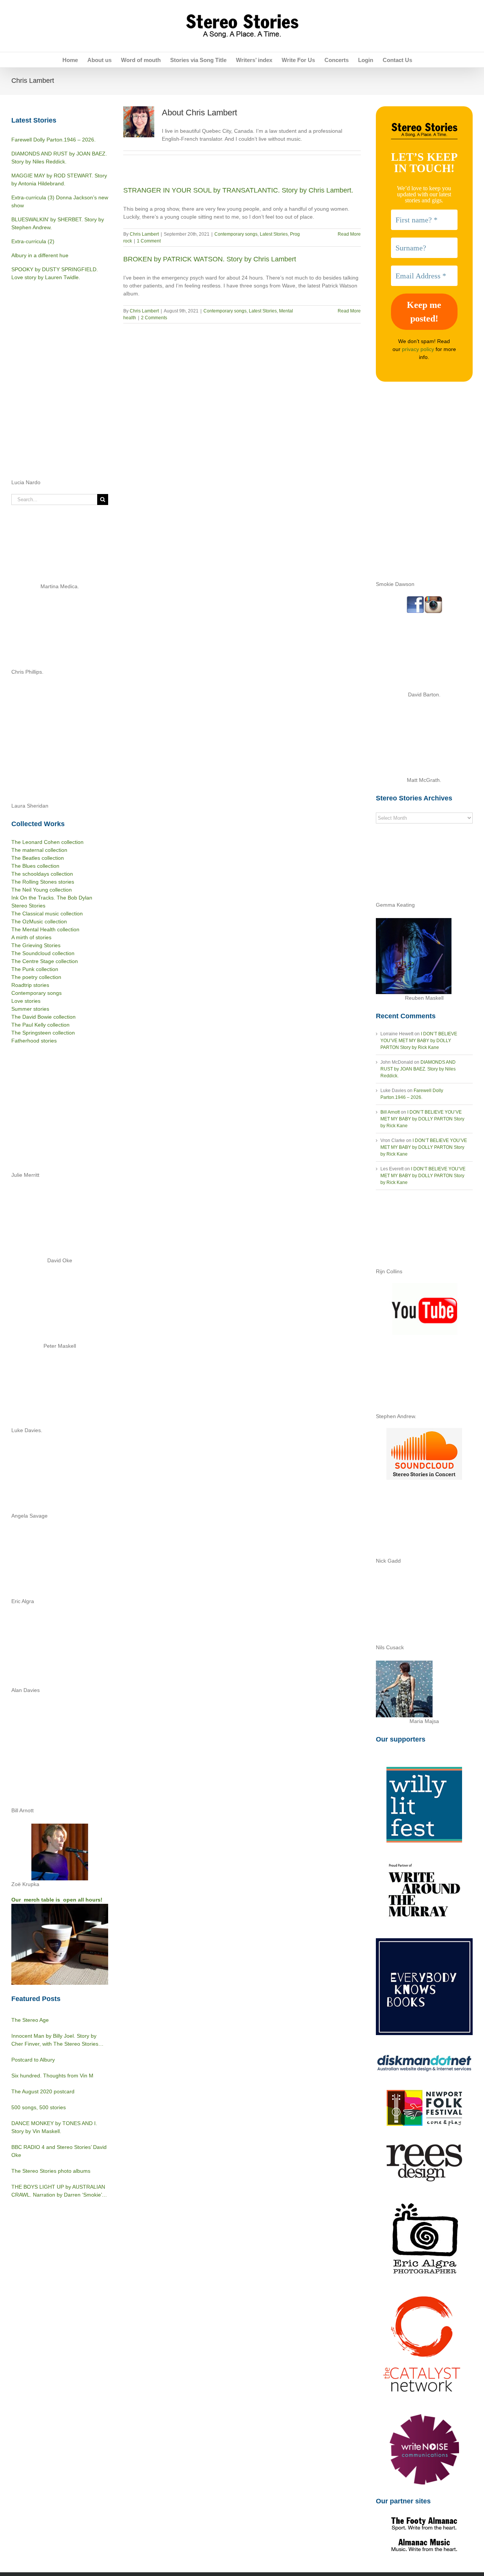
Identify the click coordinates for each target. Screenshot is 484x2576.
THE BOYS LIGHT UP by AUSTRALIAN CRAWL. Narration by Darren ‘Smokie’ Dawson (58, 2191)
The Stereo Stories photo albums (51, 2171)
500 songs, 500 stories (39, 2107)
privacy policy (418, 349)
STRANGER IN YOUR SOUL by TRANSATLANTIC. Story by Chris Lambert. (238, 190)
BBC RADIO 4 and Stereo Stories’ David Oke (59, 2151)
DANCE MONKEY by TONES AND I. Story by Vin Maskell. (54, 2127)
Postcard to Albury (33, 2060)
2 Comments (154, 318)
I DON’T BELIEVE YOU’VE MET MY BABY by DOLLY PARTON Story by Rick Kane (419, 1041)
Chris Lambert (144, 234)
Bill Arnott (390, 1112)
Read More (349, 234)
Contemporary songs (236, 234)
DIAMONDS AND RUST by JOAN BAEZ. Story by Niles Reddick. (418, 1069)
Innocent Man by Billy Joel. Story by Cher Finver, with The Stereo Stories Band (55, 2040)
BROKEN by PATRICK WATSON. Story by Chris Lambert (210, 259)
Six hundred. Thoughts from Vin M (52, 2076)
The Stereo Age (30, 2020)
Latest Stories (274, 234)
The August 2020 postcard (43, 2091)
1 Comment (149, 241)
